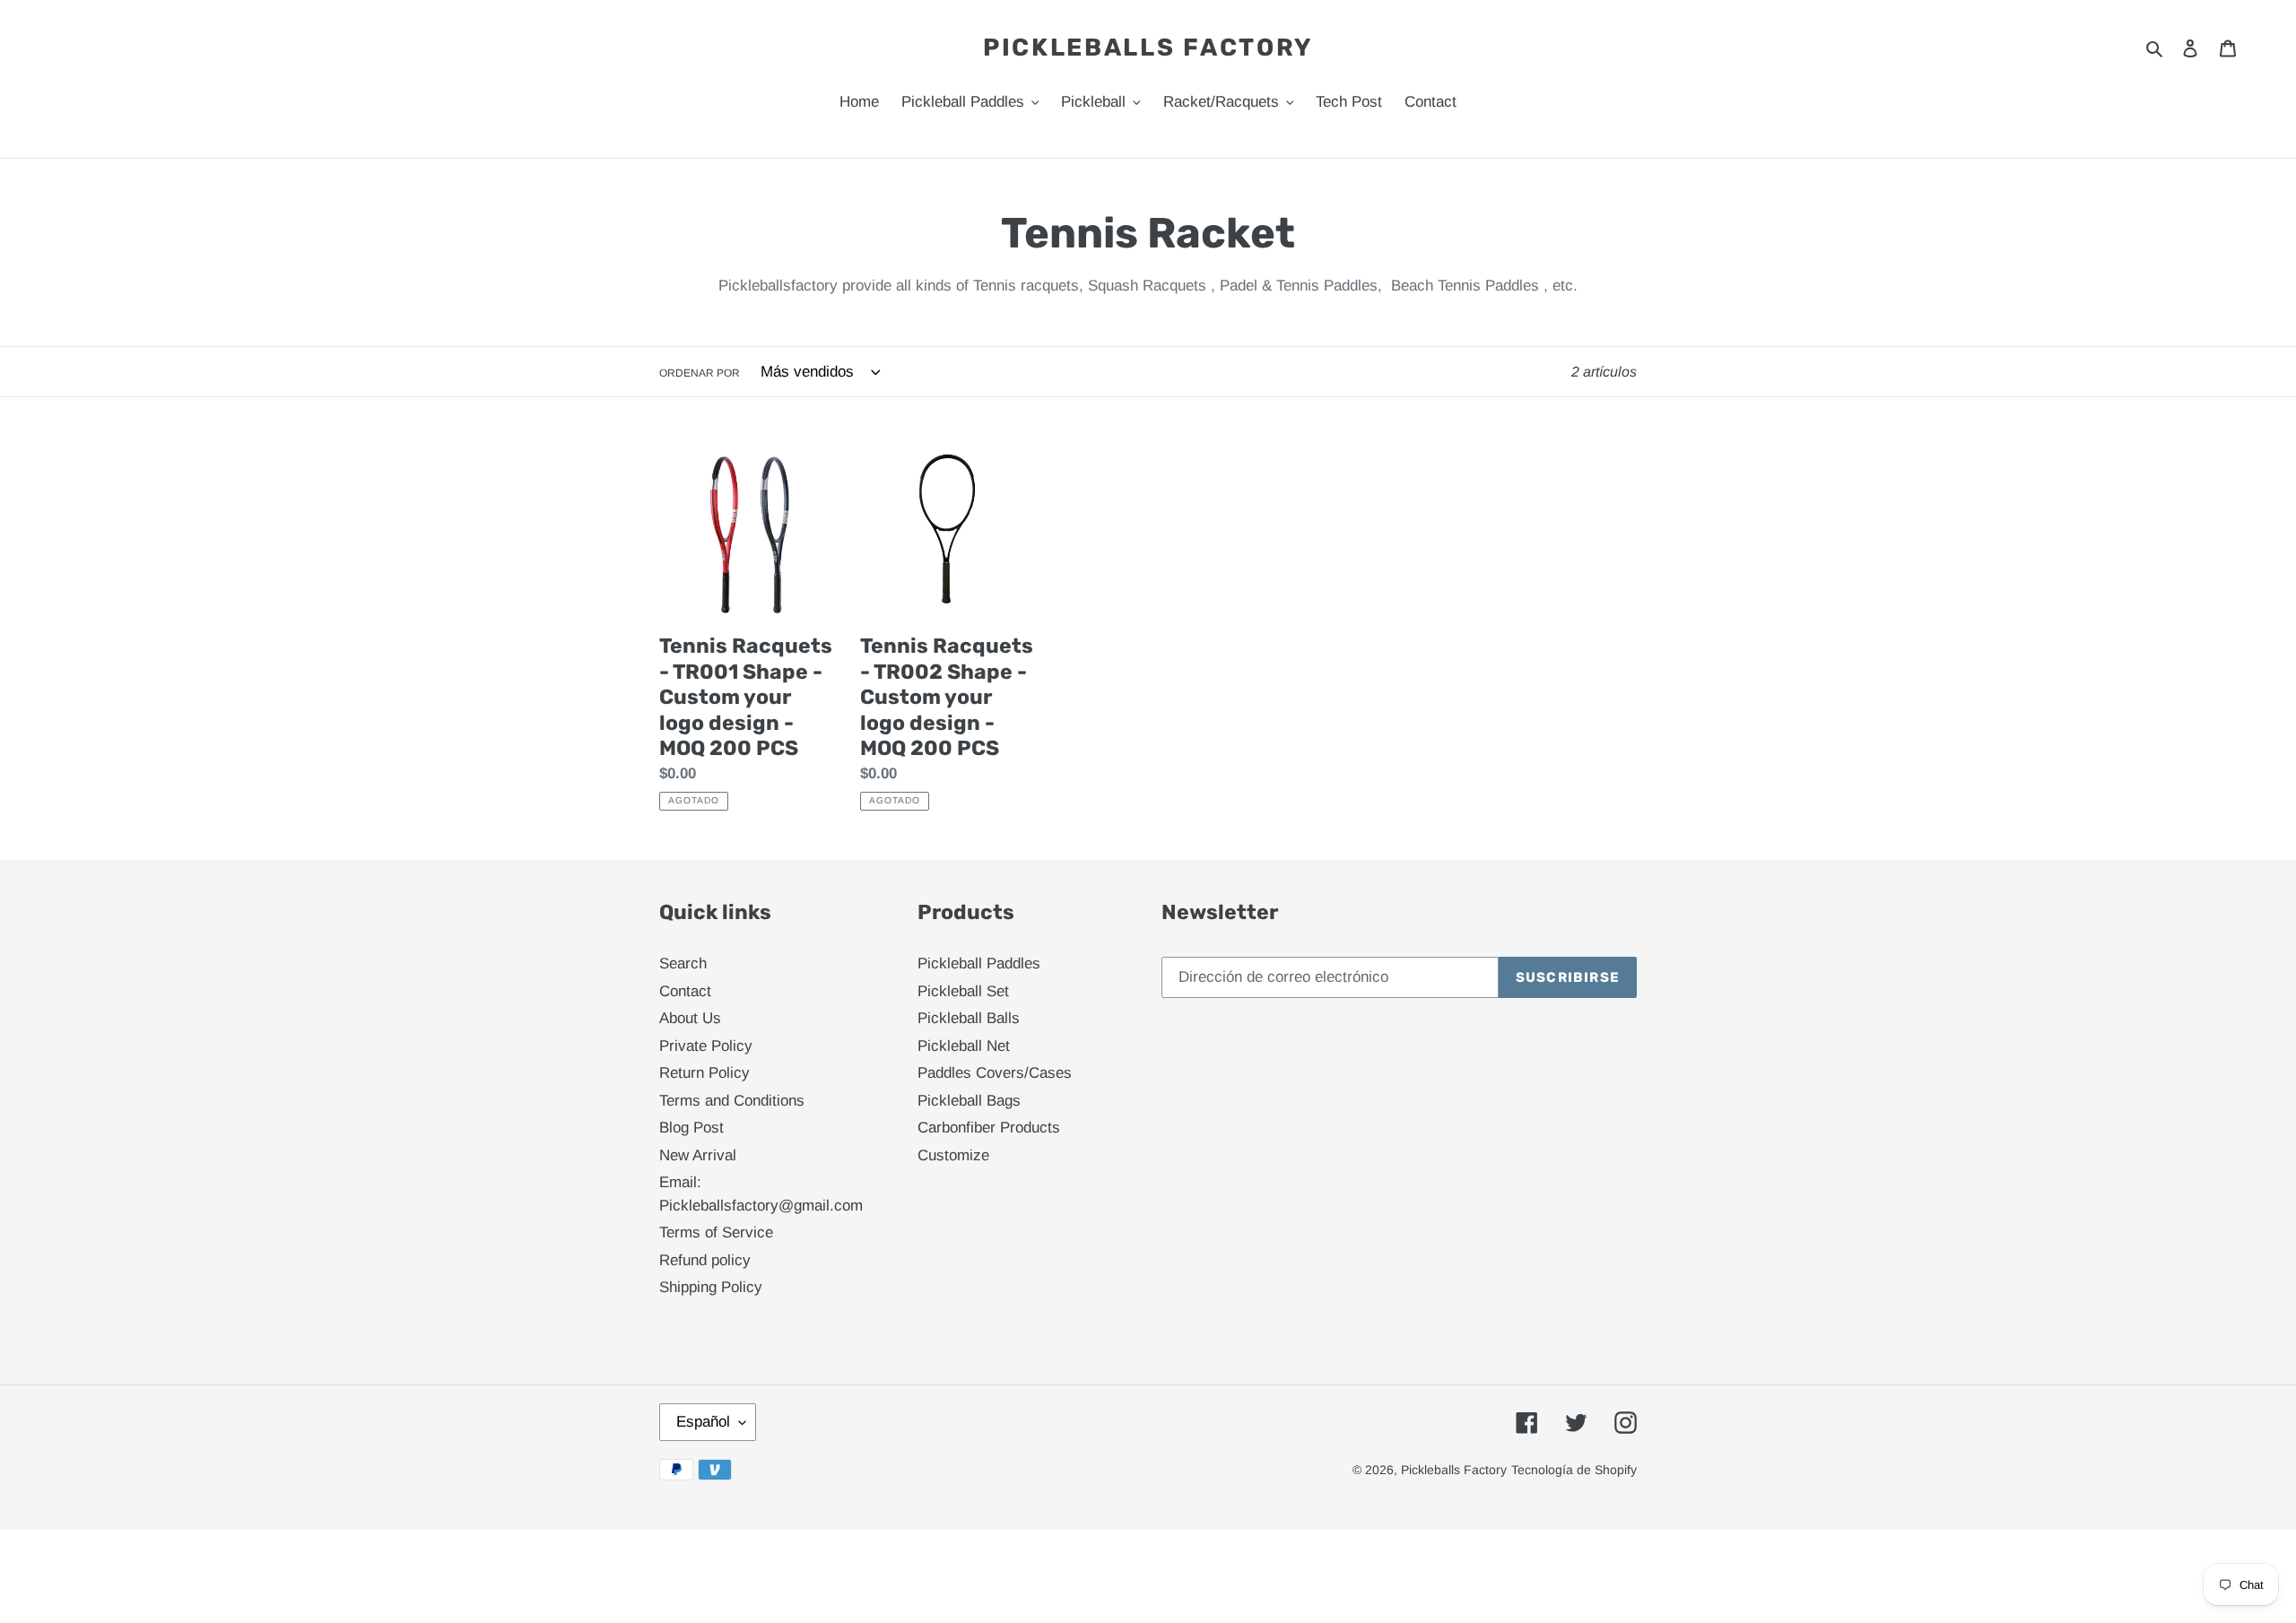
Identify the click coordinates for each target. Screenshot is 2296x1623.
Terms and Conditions (732, 1101)
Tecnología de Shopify (1574, 1470)
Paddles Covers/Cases (995, 1073)
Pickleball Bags (969, 1101)
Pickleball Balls (969, 1018)
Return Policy (704, 1073)
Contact (685, 991)
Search (683, 963)
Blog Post (691, 1128)
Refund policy (705, 1260)
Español (703, 1422)
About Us (690, 1018)
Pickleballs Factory (1148, 48)
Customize (953, 1155)
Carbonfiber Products (989, 1128)
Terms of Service (716, 1232)
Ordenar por (700, 373)
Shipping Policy (711, 1287)
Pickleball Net (964, 1046)
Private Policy (706, 1046)
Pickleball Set (963, 991)
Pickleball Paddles (979, 963)
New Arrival (698, 1155)
